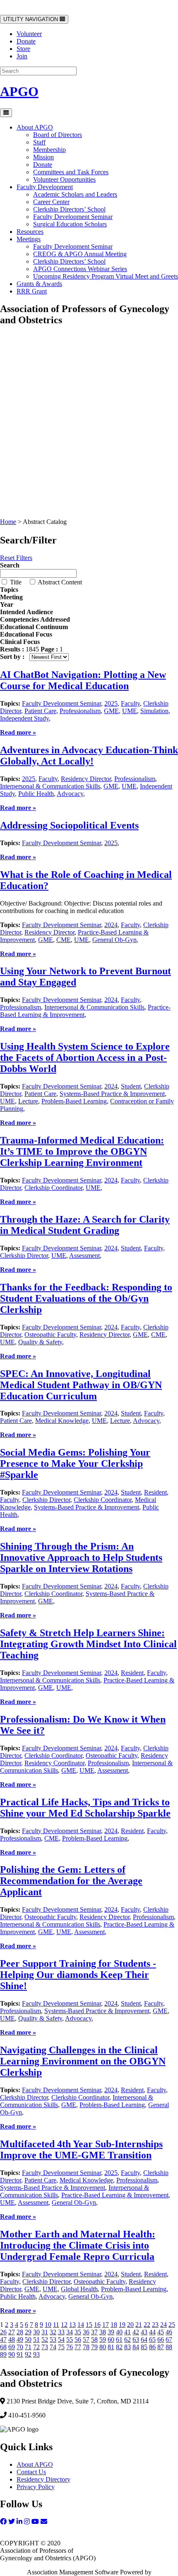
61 (119, 2339)
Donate (26, 41)
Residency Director (86, 779)
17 (106, 2325)
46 (169, 2332)
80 (103, 2347)
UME (130, 711)
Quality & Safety (40, 1342)
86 (152, 2347)
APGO (19, 91)
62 (127, 2339)
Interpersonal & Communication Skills (50, 786)
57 (86, 2339)
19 (122, 2325)
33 (61, 2332)
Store (23, 49)
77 (78, 2347)
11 (56, 2325)
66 (161, 2339)
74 (53, 2347)
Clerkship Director (24, 1256)
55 (70, 2339)
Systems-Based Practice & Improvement (112, 1094)
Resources (30, 232)
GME (111, 711)
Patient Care (40, 711)
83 (127, 2347)
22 (147, 2325)
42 (136, 2332)
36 (86, 2332)
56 (78, 2339)
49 (20, 2339)
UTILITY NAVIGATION (31, 20)
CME (64, 940)
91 (20, 2354)
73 (45, 2347)
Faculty (130, 703)
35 (78, 2332)
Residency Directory (43, 2479)
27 (12, 2332)
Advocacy (70, 794)
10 (48, 2325)
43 (144, 2332)
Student (131, 1086)
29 (28, 2332)
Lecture (28, 1101)
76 (70, 2347)
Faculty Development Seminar (73, 217)
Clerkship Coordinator (53, 1188)
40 (119, 2332)
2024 (111, 925)
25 (172, 2325)
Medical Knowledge (62, 1421)
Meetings (29, 239)
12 (64, 2325)
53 (53, 2339)
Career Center (51, 202)
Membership (49, 150)
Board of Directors (58, 135)
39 (111, 2332)
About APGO (35, 127)
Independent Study (24, 718)
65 (152, 2339)
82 (119, 2347)
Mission (43, 157)
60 (111, 2339)
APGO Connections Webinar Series (80, 269)
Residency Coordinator (54, 1763)
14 (81, 2325)
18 (114, 2325)
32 (53, 2332)
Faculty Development (45, 187)
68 (3, 2347)
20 (130, 2325)
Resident (155, 1492)
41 (127, 2332)
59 (103, 2339)
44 (152, 2332)
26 (3, 2332)
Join (22, 56)
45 (161, 2332)
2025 (111, 703)
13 (72, 2325)
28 (20, 2332)
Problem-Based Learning (74, 1101)
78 (86, 2347)
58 (94, 2339)
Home (8, 522)
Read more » (17, 514)
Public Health (36, 794)
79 (94, 2347)
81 (111, 2347)
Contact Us (31, 2472)
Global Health (79, 2289)
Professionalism (80, 711)
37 (94, 2332)
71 (28, 2347)
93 (36, 2354)
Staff (39, 142)
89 (3, 2354)
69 (12, 2347)
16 (97, 2325)
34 (70, 2332)
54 (61, 2339)
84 (136, 2347)
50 (28, 2339)
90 (12, 2354)
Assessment (84, 1256)
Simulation (154, 711)
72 (36, 2347)
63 (136, 2339)
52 (45, 2339)
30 (36, 2332)
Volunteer (29, 34)
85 (144, 2347)
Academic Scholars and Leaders (75, 194)
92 (28, 2354)
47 (3, 2339)
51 (36, 2339)
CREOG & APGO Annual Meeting (80, 254)
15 (89, 2325)
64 (144, 2339)
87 (161, 2347)
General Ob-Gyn (114, 940)
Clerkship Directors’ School (69, 209)
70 (20, 2347)
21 (139, 2325)
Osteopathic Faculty (50, 1335)
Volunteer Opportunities (64, 179)
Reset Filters (16, 558)
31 (45, 2332)
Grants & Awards (39, 284)
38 (103, 2332)
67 (169, 2339)
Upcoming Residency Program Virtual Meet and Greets (106, 276)
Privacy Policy (36, 2487)
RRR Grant (32, 291)
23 (155, 2325)
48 (12, 2339)
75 (61, 2347)
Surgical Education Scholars (70, 224)
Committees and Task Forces (71, 172)
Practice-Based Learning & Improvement (115, 2195)
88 (169, 2347)
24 (164, 2325)
